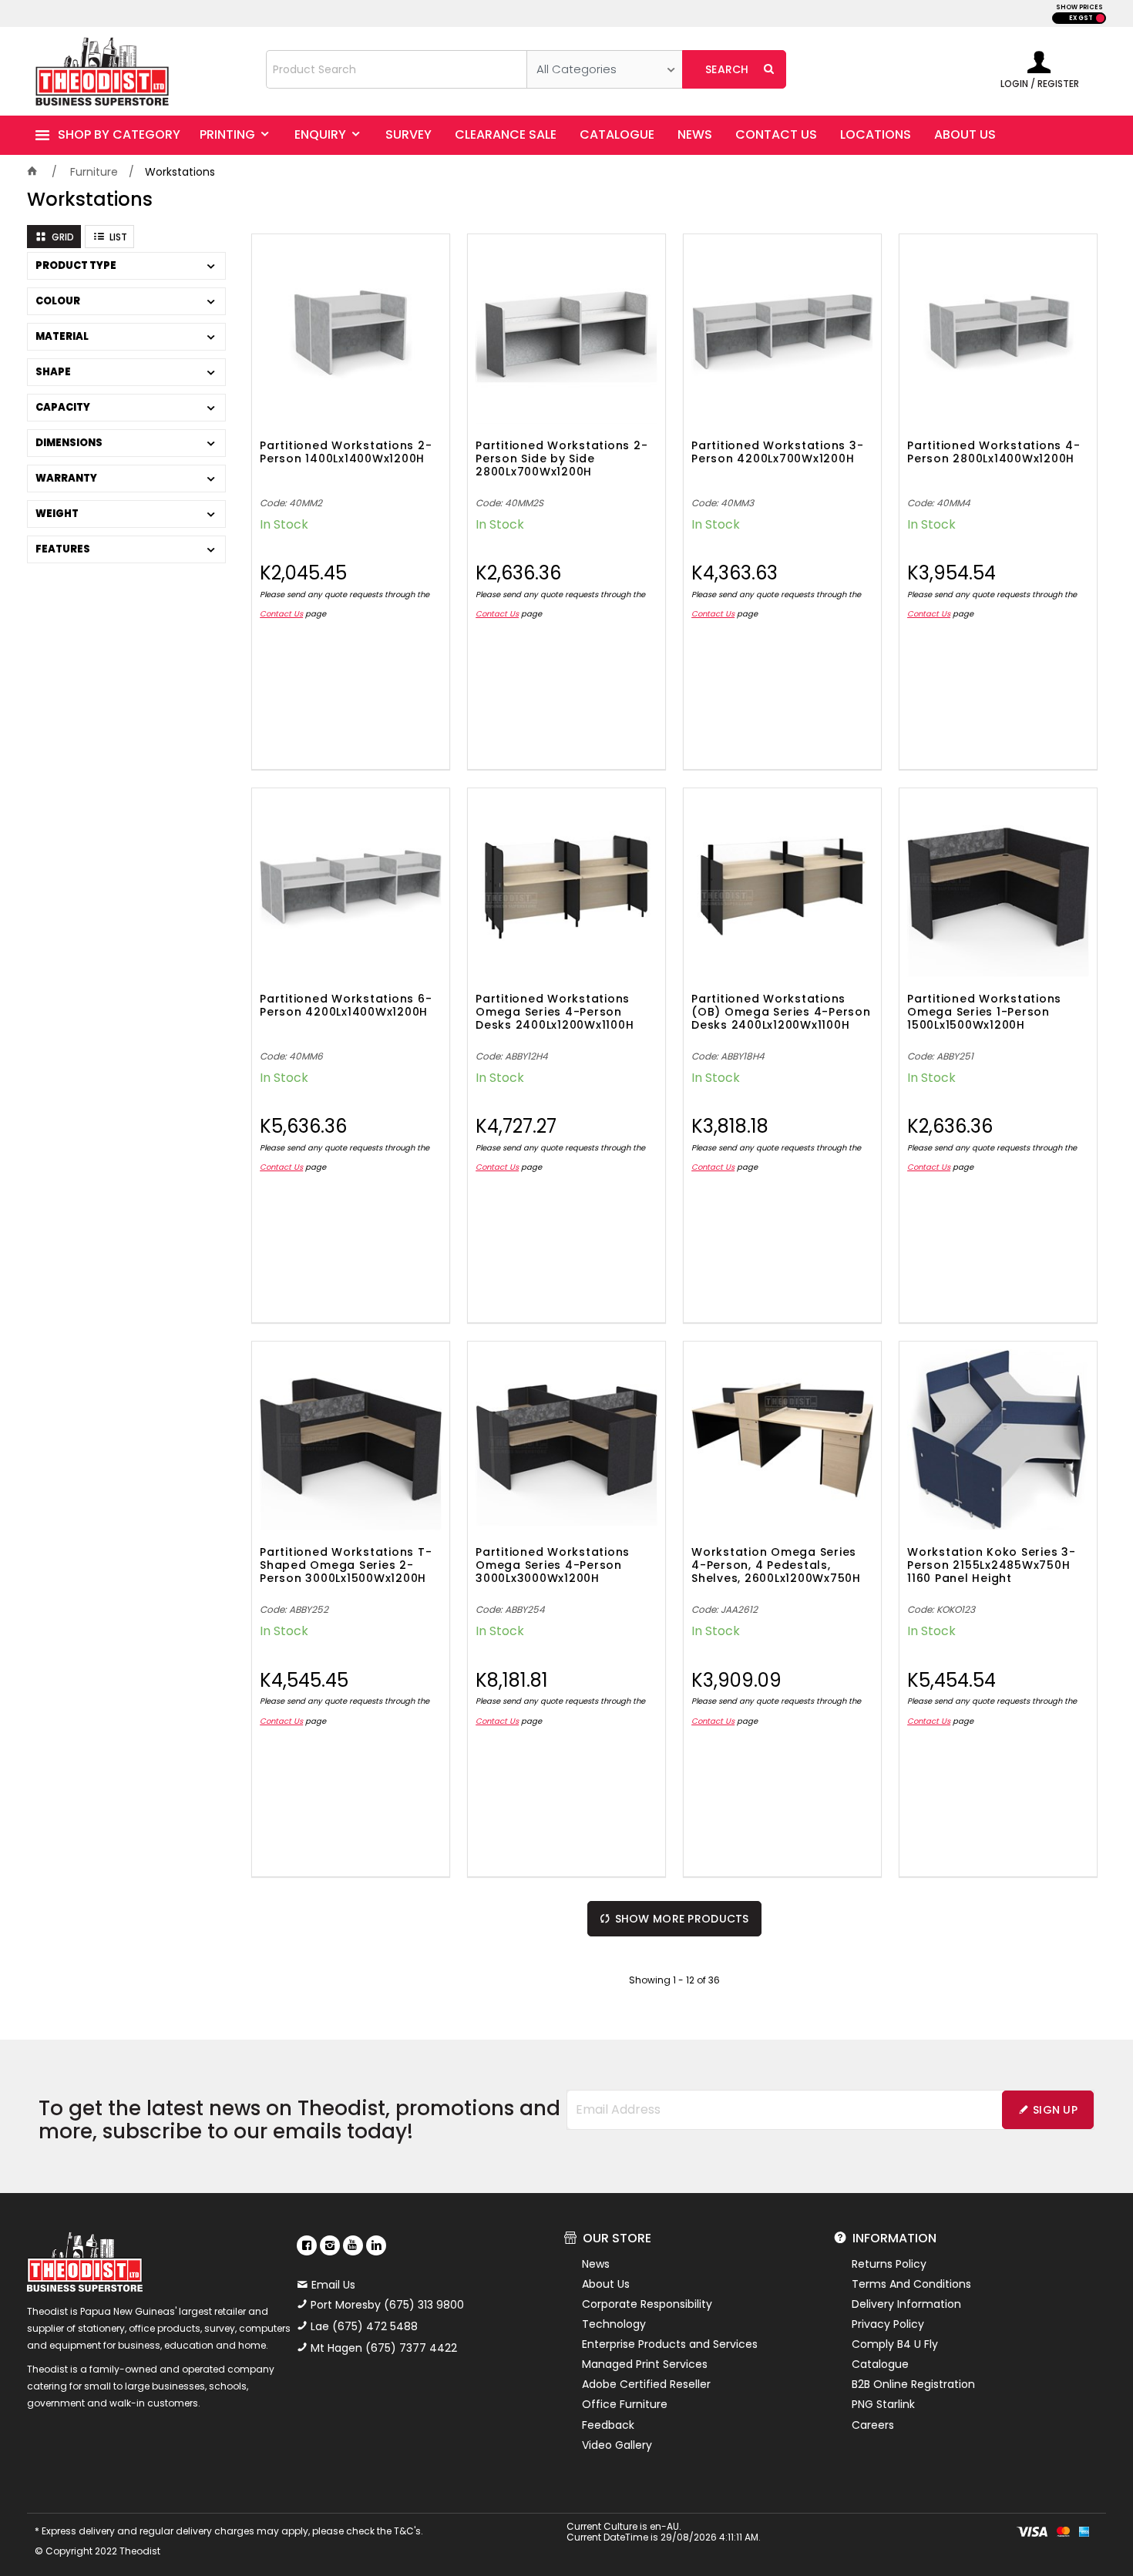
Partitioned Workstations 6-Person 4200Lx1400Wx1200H (346, 1006)
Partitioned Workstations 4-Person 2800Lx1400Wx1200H (993, 453)
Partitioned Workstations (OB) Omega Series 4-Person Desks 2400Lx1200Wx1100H (781, 1013)
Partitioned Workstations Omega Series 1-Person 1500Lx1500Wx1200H (984, 1013)
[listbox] (605, 69)
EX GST (1081, 18)
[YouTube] (353, 2245)
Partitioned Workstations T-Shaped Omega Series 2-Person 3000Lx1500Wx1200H (346, 1566)
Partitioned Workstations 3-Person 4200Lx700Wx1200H (777, 453)
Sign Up (1055, 2110)
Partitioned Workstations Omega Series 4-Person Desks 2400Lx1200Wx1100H (555, 1013)
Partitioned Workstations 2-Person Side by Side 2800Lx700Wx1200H (561, 459)
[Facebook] (307, 2245)
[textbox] (397, 69)
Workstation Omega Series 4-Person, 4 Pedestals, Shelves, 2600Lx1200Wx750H (776, 1566)
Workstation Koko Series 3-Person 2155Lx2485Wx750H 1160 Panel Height (992, 1566)
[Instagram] (330, 2245)
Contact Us (281, 614)
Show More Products (682, 1919)
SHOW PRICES (1079, 7)
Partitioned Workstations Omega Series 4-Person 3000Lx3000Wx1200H (553, 1566)
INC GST (1100, 18)
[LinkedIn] (376, 2245)
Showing (674, 1980)
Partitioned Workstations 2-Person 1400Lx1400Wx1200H (346, 453)
